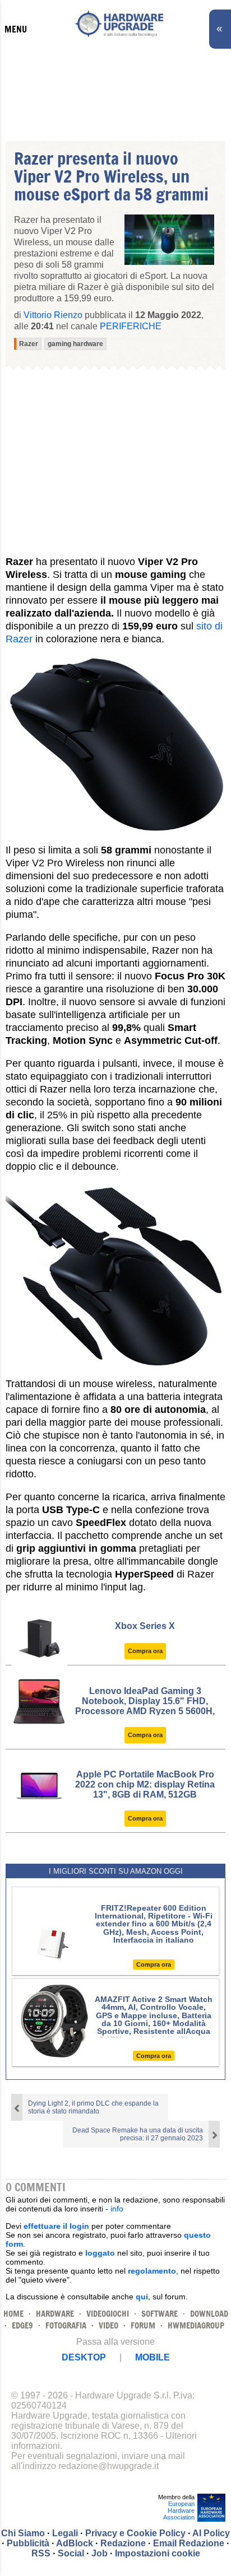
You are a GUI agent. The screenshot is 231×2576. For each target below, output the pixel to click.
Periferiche (131, 326)
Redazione (123, 2543)
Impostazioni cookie (158, 2553)
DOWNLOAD (209, 2314)
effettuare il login (56, 2226)
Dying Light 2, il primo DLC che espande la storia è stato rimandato (93, 2107)
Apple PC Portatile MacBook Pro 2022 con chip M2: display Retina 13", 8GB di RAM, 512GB (145, 1784)
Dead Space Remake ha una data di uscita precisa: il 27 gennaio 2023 (138, 2134)
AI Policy (211, 2533)
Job (100, 2553)
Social (71, 2553)
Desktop (84, 2357)
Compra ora (145, 1651)
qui (142, 2297)
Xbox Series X (145, 1626)
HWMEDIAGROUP (196, 2325)
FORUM (143, 2325)
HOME (13, 2314)
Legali (65, 2533)
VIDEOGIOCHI (108, 2314)
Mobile (153, 2357)
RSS (41, 2553)
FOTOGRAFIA (66, 2325)
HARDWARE (55, 2314)
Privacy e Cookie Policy (135, 2533)
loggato (100, 2253)
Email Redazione (189, 2543)
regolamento (152, 2271)
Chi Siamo (23, 2533)
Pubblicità (28, 2543)
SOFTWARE (160, 2314)
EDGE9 (22, 2325)
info (117, 2209)
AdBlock (75, 2543)
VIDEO (108, 2325)
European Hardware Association (179, 2510)
